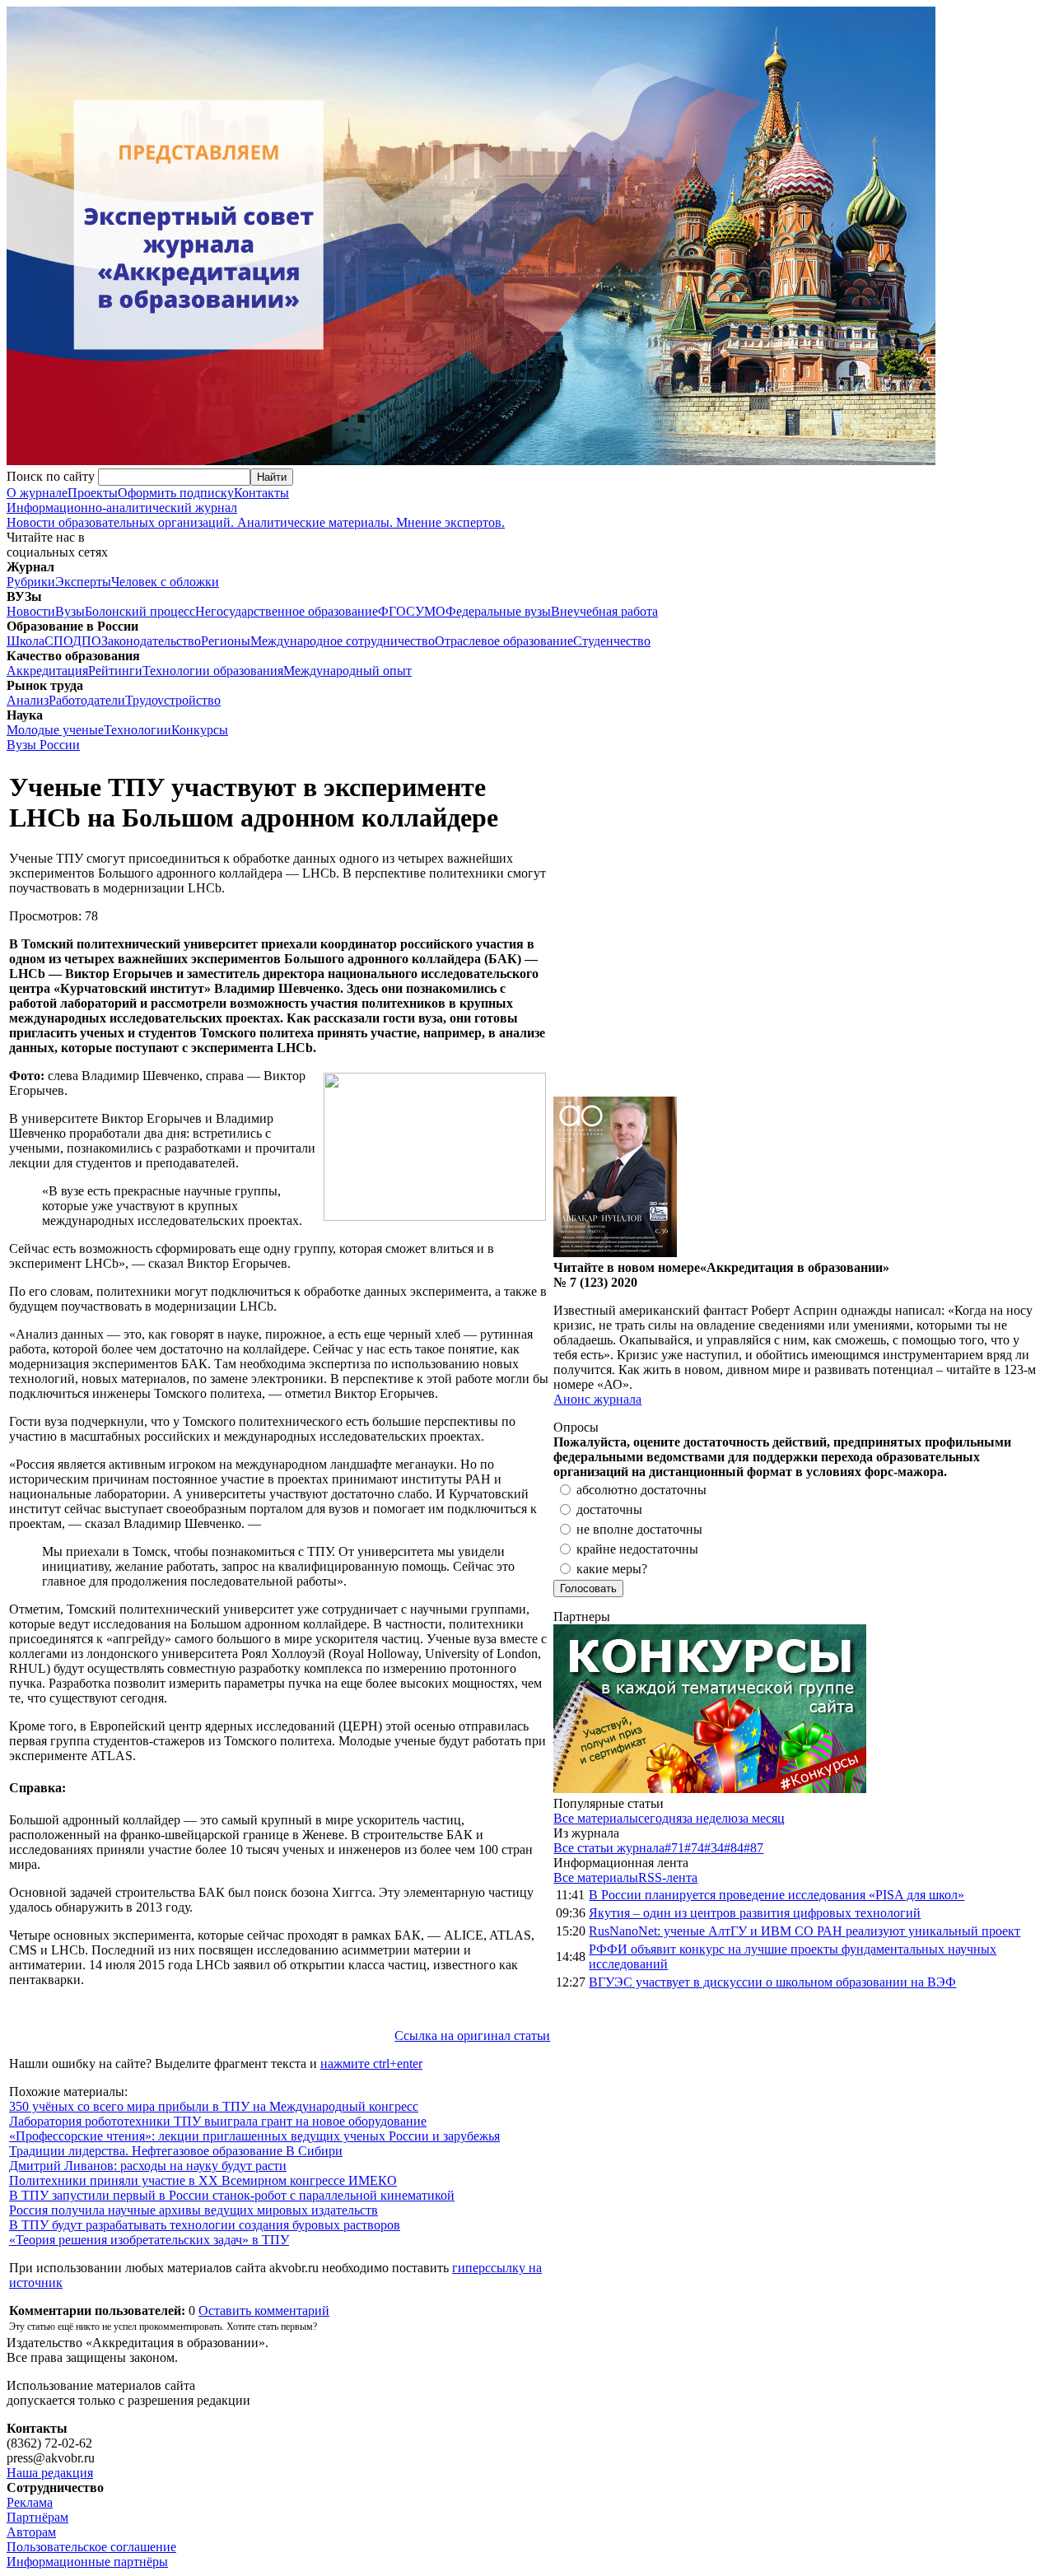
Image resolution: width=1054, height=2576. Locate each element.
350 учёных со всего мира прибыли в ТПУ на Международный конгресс (214, 2106)
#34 (714, 1848)
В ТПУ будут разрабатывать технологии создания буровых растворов (205, 2225)
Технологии (138, 730)
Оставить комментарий (264, 2310)
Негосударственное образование (287, 611)
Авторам (31, 2532)
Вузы (70, 611)
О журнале (37, 493)
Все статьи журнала (609, 1848)
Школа (26, 641)
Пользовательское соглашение (91, 2547)
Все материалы (596, 1818)
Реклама (30, 2502)
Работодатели (87, 700)
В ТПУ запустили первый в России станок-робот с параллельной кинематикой (232, 2195)
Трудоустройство (173, 700)
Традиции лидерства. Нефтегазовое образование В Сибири (176, 2151)
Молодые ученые (55, 730)
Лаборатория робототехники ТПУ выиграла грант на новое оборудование (218, 2121)
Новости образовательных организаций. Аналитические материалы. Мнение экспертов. (256, 515)
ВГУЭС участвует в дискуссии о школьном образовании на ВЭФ (772, 1982)
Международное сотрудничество (343, 641)
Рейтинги (115, 671)
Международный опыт (347, 671)
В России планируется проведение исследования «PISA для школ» (777, 1895)
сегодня (660, 1818)
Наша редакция (50, 2473)
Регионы (226, 641)
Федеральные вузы (498, 611)
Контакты (261, 493)
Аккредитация (47, 671)
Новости (31, 611)
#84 (734, 1848)
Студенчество (612, 641)
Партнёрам (37, 2517)
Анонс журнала (597, 1399)
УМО (430, 611)
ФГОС (396, 611)
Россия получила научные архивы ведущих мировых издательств (194, 2210)
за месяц (761, 1818)
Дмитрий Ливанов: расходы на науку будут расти (148, 2166)
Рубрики (31, 582)
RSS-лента (668, 1877)
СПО (58, 641)
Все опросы (1012, 1427)
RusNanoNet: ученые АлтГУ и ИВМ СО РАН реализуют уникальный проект (804, 1931)
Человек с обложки (165, 582)
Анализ (28, 700)
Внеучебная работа (604, 611)
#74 (694, 1848)
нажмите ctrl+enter (371, 2064)
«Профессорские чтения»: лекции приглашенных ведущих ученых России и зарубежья (254, 2136)
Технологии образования (213, 671)
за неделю (710, 1818)
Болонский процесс (140, 611)
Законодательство (151, 641)
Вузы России (43, 745)
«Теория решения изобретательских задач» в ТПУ (149, 2240)
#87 (753, 1848)
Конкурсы (200, 730)
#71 (674, 1848)
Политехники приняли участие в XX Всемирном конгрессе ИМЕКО (203, 2180)
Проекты (93, 493)
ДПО (87, 641)
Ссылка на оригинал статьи (472, 2036)
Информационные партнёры (87, 2562)
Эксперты (83, 582)
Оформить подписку (176, 493)
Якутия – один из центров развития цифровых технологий (755, 1913)
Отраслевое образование (504, 641)
